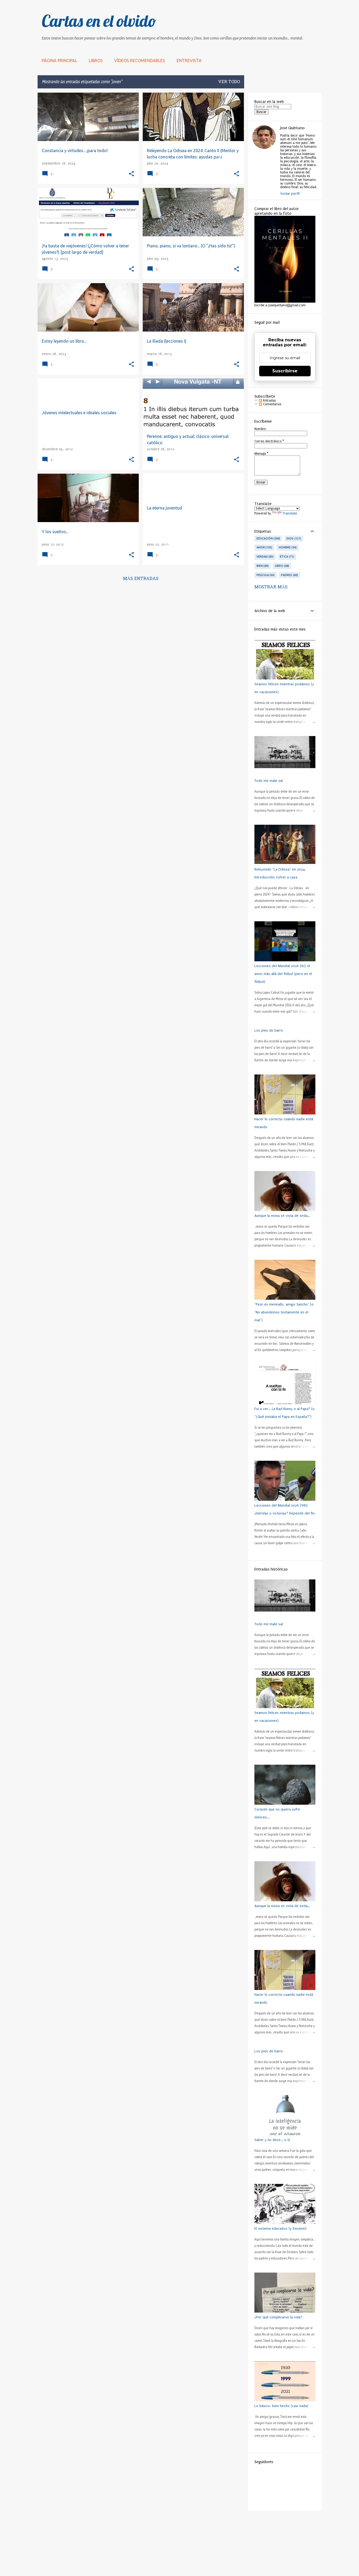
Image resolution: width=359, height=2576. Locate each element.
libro (281, 566)
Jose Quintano (292, 128)
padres (289, 575)
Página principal (60, 61)
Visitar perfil (290, 194)
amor (264, 547)
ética (286, 557)
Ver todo (229, 82)
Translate (290, 513)
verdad (265, 557)
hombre (287, 547)
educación (268, 538)
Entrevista (189, 61)
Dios (293, 538)
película (265, 575)
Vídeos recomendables (140, 61)
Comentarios (272, 404)
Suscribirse (285, 371)
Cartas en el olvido (99, 21)
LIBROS (96, 61)
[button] (131, 174)
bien (262, 566)
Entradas (269, 401)
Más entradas (141, 579)
